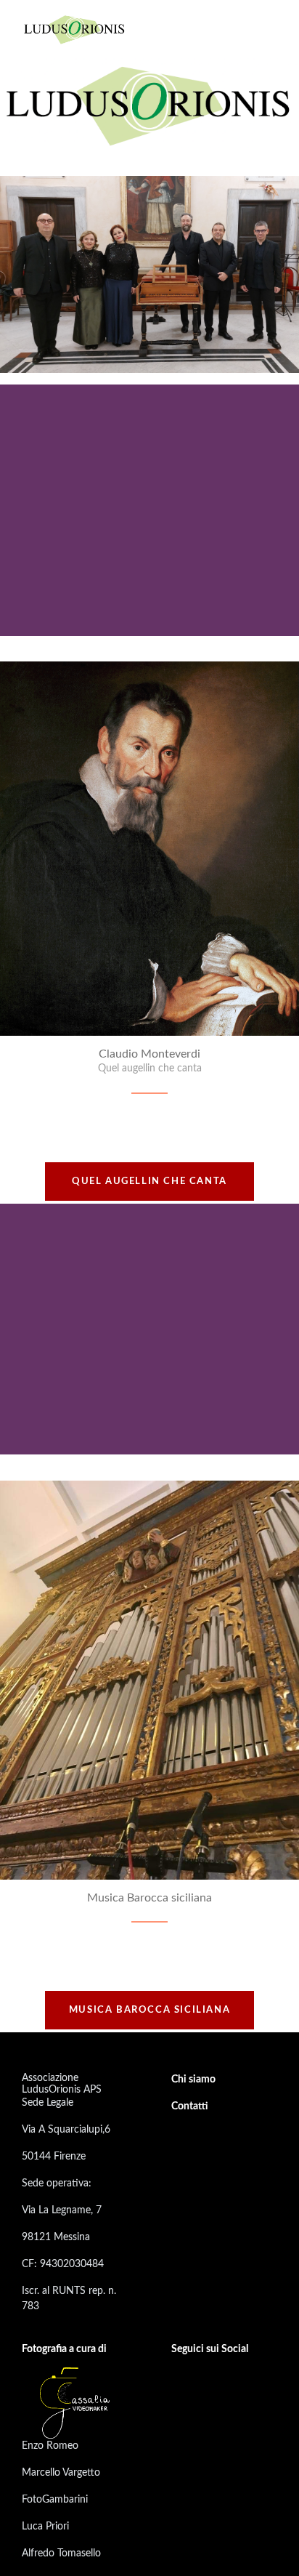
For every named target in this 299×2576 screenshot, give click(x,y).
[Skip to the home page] (75, 29)
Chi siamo (193, 2080)
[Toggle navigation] (265, 29)
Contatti (190, 2106)
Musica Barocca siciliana (149, 2010)
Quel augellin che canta (149, 1182)
